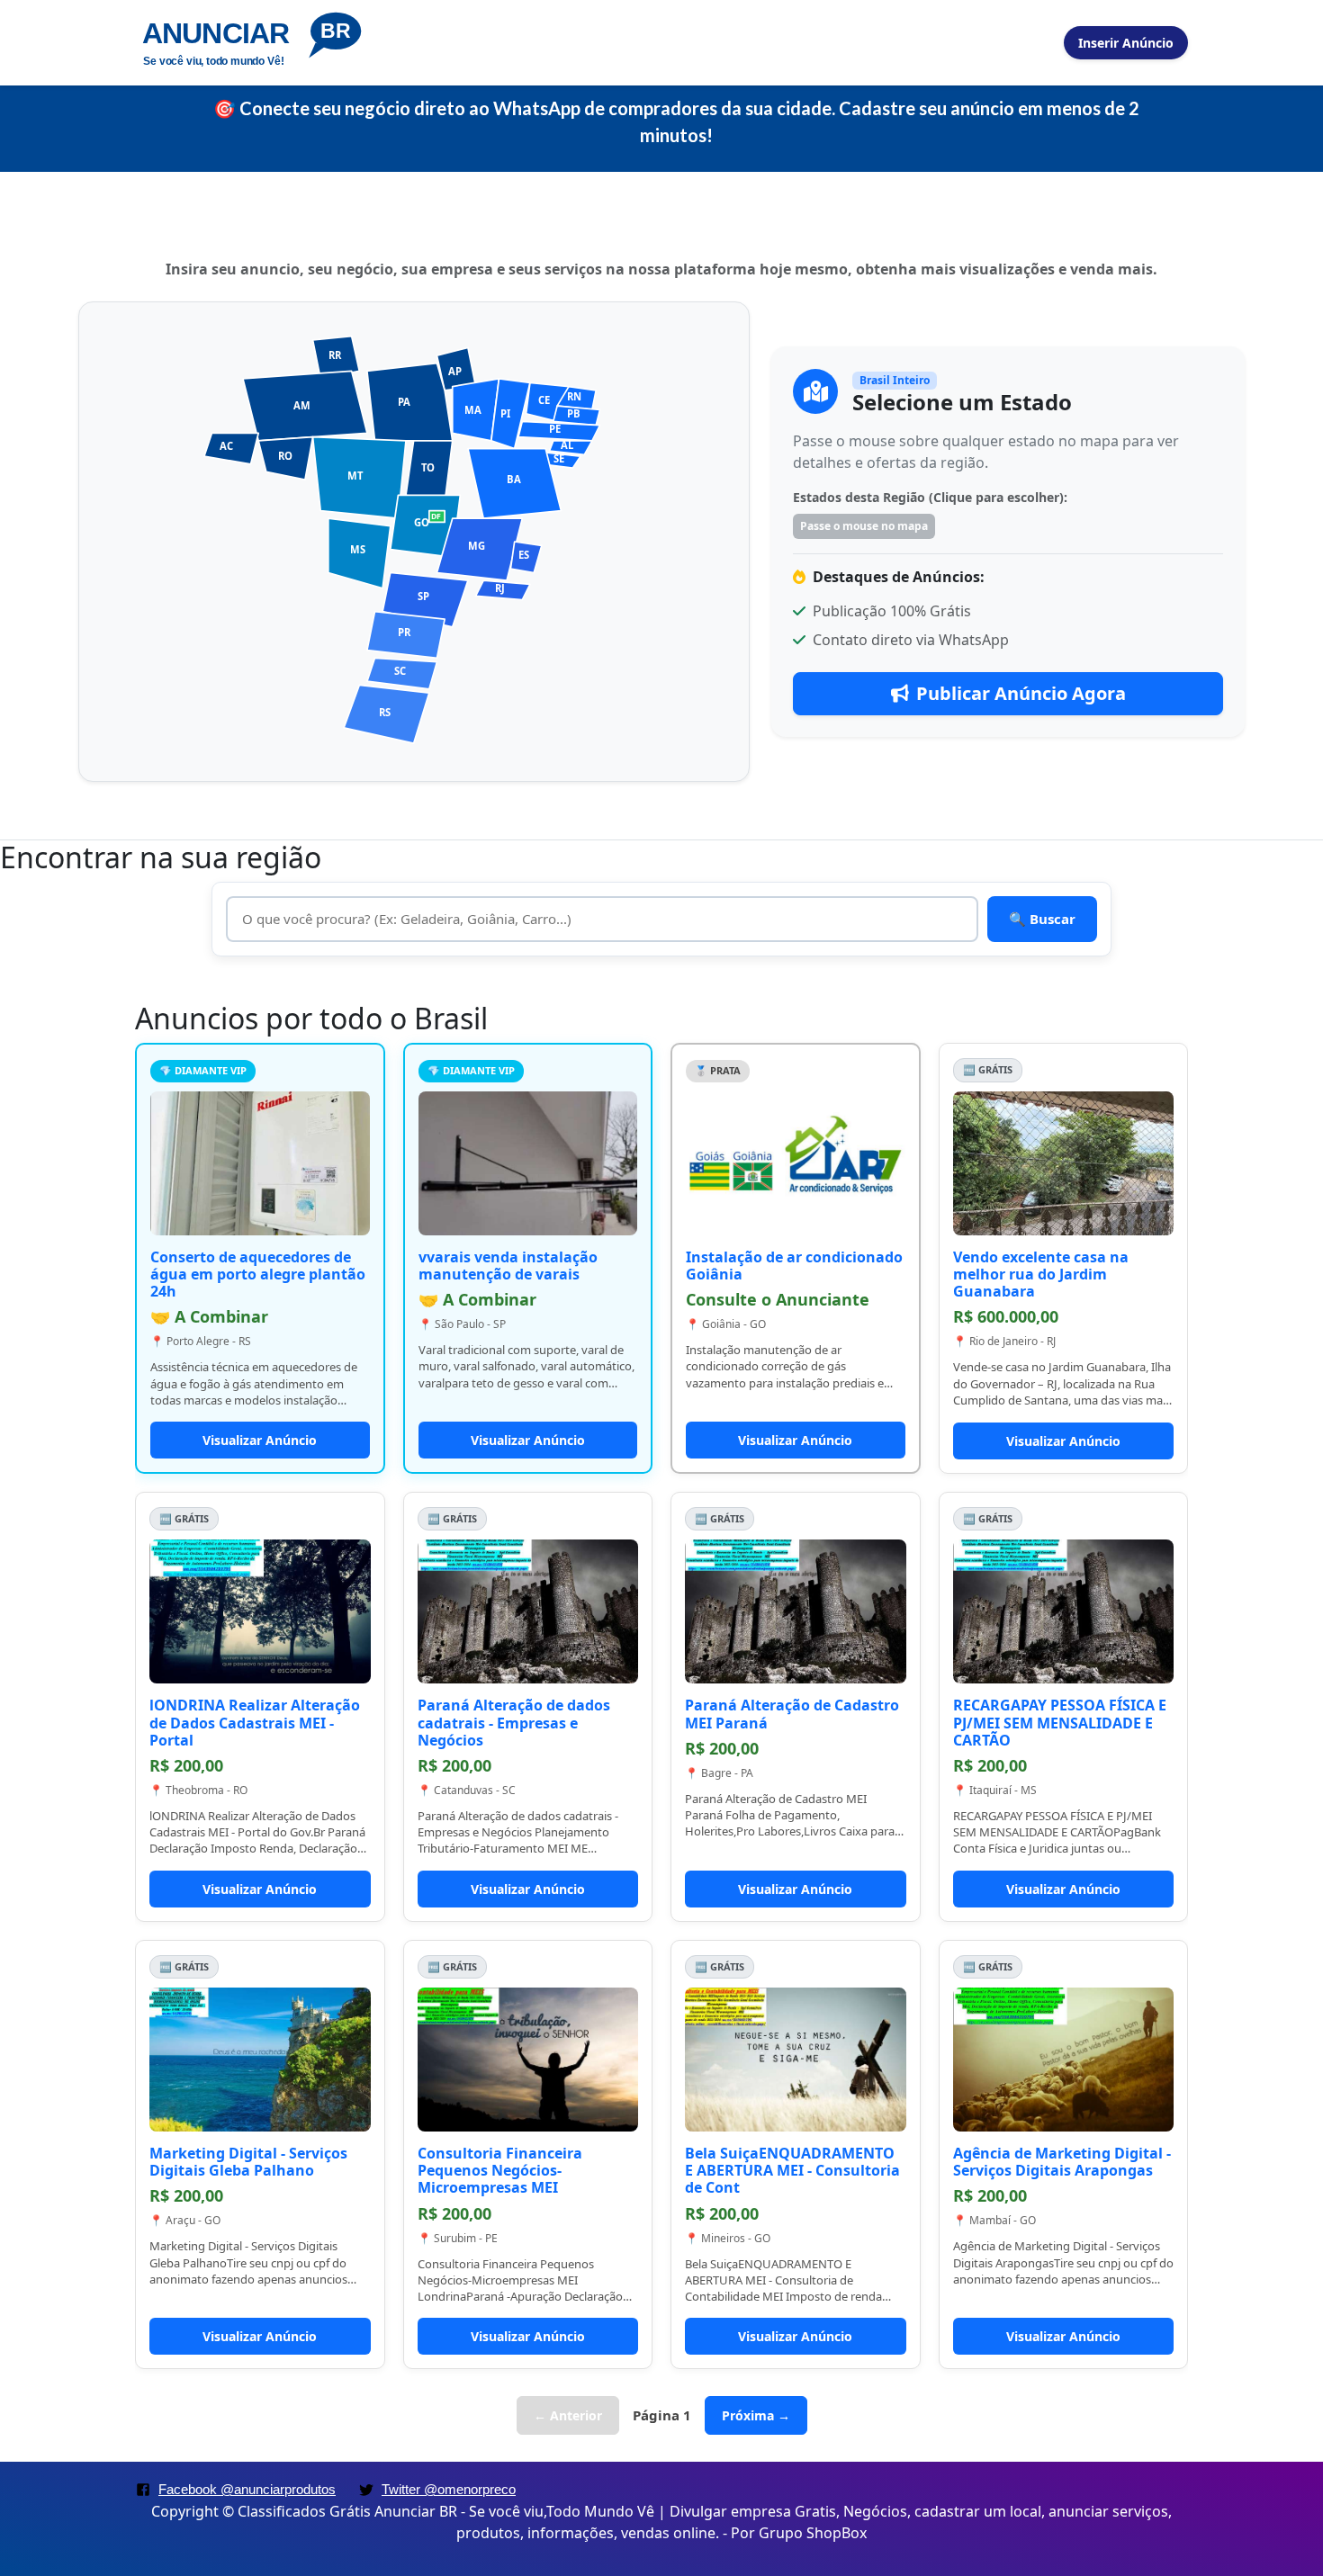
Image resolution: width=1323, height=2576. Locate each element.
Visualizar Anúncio (260, 1440)
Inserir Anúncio (1126, 43)
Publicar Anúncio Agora (1021, 693)
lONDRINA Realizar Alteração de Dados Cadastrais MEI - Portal (255, 1722)
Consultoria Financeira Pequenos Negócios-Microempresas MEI (500, 2170)
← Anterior (568, 2415)
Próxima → (756, 2415)
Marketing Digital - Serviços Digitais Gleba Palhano (248, 2162)
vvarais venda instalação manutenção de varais (508, 1266)
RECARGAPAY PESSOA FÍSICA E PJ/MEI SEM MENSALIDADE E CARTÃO (1060, 1722)
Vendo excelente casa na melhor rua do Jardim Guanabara (1041, 1274)
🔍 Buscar (1042, 919)
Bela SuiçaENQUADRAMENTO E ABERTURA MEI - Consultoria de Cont (792, 2170)
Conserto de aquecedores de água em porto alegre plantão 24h (258, 1274)
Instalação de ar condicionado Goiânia (794, 1266)
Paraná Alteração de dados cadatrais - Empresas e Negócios (514, 1722)
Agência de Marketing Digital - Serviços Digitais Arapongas (1062, 2162)
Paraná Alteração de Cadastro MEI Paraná (792, 1714)
